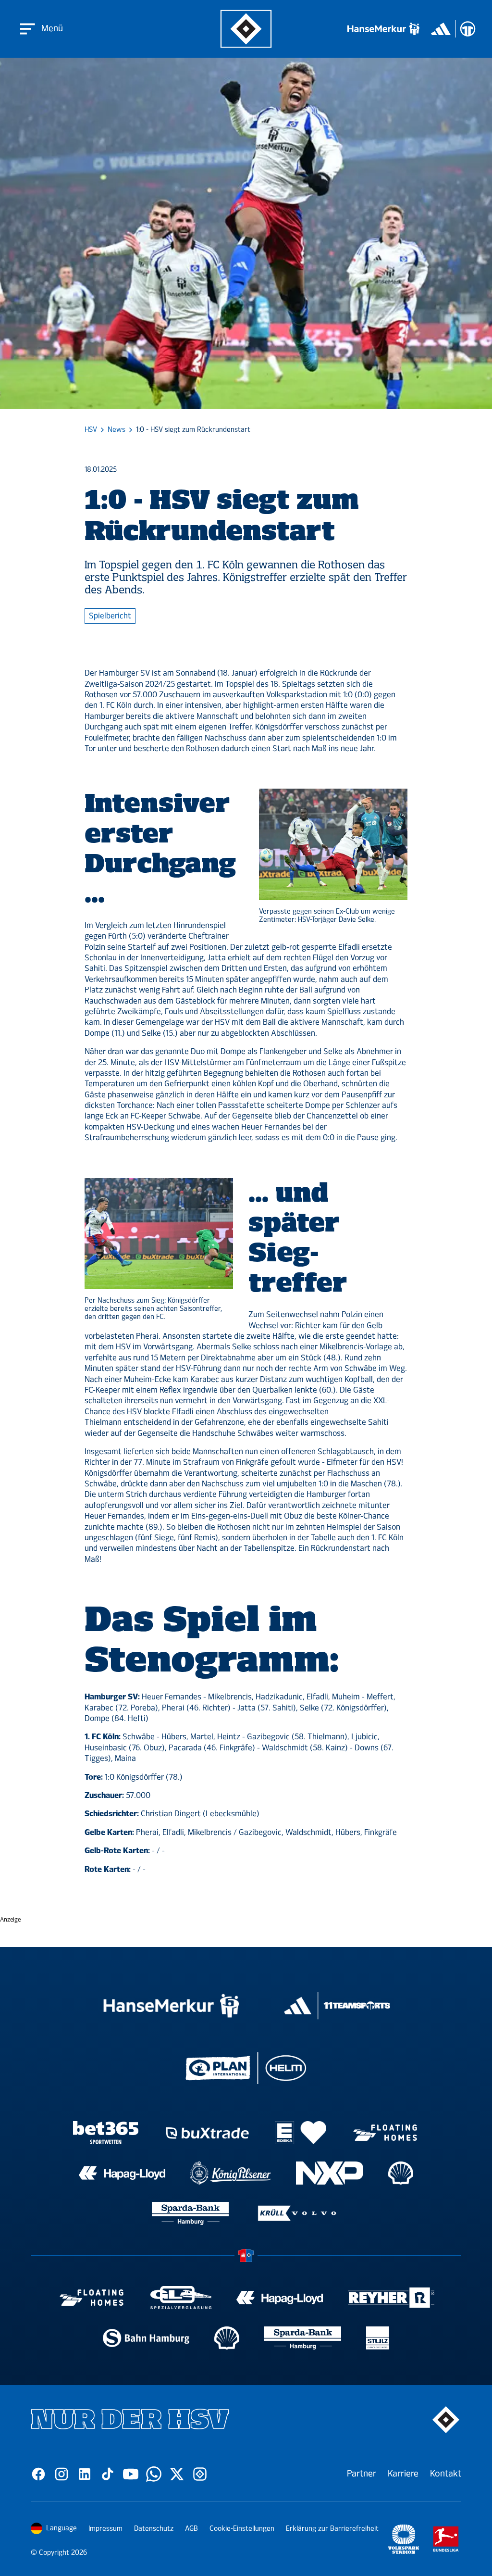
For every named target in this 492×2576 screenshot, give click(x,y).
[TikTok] (108, 2474)
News (117, 430)
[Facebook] (38, 2474)
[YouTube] (131, 2474)
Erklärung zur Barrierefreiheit (332, 2529)
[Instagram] (61, 2474)
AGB (191, 2529)
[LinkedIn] (85, 2474)
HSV (91, 430)
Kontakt (446, 2474)
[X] (177, 2474)
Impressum (105, 2529)
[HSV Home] (246, 29)
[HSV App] (200, 2474)
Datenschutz (154, 2529)
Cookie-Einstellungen (242, 2529)
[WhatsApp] (154, 2474)
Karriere (403, 2474)
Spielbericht (110, 616)
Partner (362, 2474)
